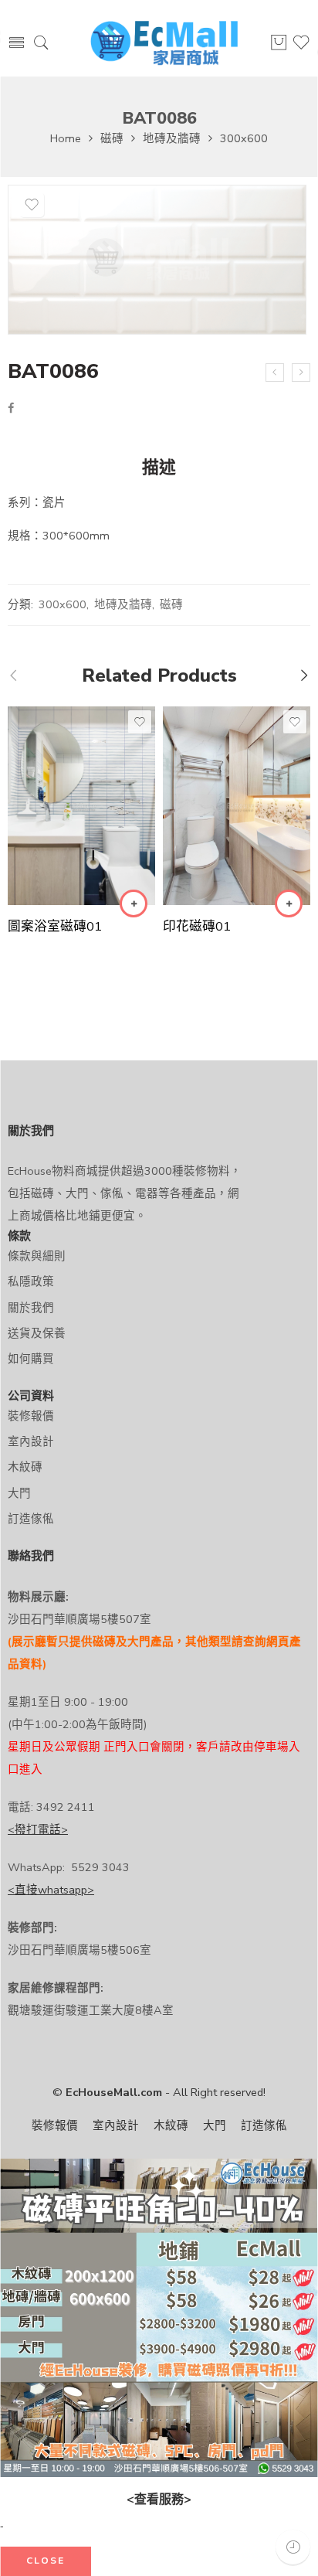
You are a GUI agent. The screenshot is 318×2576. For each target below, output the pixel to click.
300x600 (244, 138)
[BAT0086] (157, 260)
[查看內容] (134, 903)
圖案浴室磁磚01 (55, 926)
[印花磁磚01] (237, 806)
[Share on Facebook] (11, 408)
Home (66, 138)
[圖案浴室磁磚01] (81, 806)
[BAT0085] (275, 373)
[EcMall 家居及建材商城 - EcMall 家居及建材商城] (164, 44)
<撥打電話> (38, 1829)
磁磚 (112, 138)
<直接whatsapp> (51, 1890)
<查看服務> (159, 2499)
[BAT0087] (301, 373)
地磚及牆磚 (172, 138)
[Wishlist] (32, 205)
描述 (159, 468)
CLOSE (46, 2561)
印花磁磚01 (197, 926)
